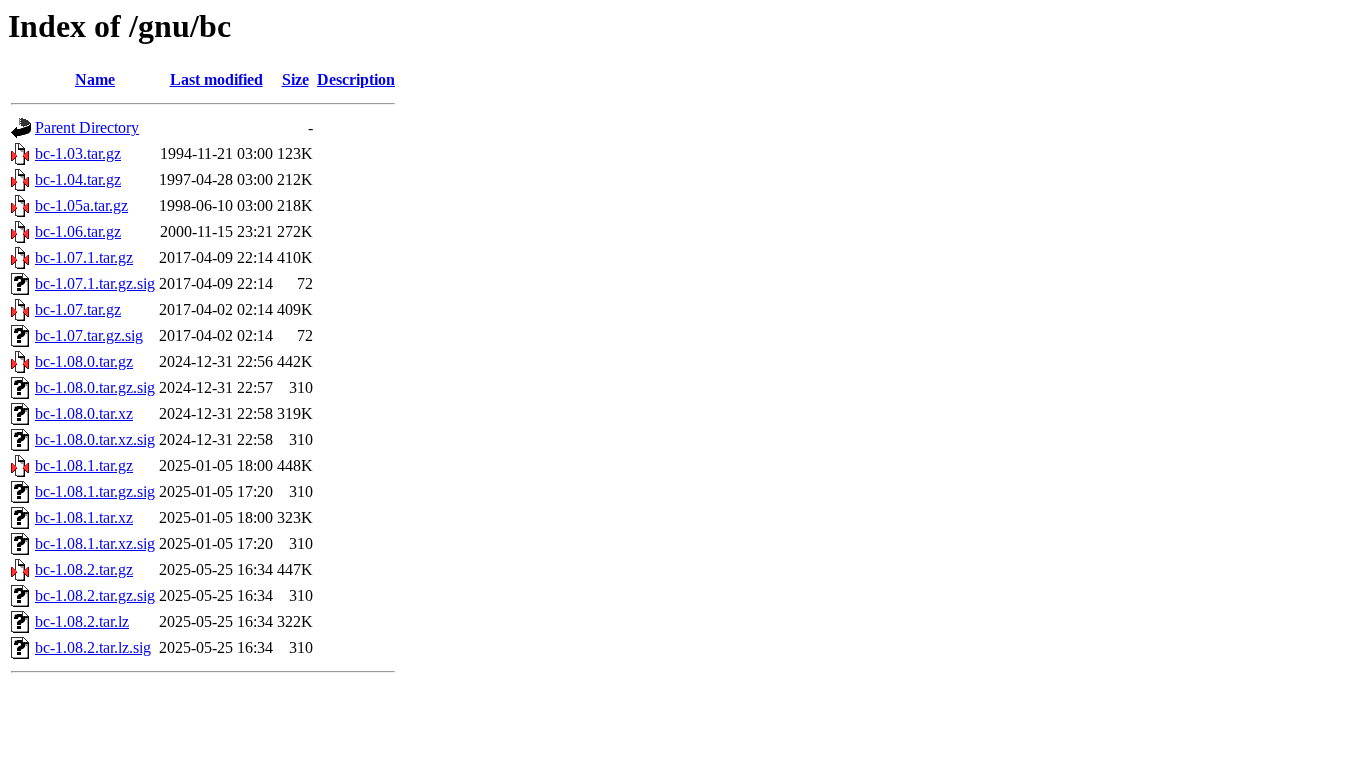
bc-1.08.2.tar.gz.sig (95, 595)
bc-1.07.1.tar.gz (84, 257)
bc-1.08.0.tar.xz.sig (95, 439)
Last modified (216, 79)
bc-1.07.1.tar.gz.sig (95, 283)
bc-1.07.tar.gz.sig (89, 335)
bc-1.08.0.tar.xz (84, 413)
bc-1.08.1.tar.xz (84, 517)
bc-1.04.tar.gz (78, 179)
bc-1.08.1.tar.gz (84, 465)
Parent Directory (87, 127)
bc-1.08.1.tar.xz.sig (95, 543)
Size (295, 79)
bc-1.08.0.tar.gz (84, 361)
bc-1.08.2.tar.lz (82, 621)
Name (95, 79)
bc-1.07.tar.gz (78, 309)
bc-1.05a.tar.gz (81, 205)
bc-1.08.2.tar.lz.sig (93, 647)
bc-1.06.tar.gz (78, 231)
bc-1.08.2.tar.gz (84, 569)
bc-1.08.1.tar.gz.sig (95, 491)
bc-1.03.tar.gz (78, 153)
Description (356, 79)
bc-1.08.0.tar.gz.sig (95, 387)
